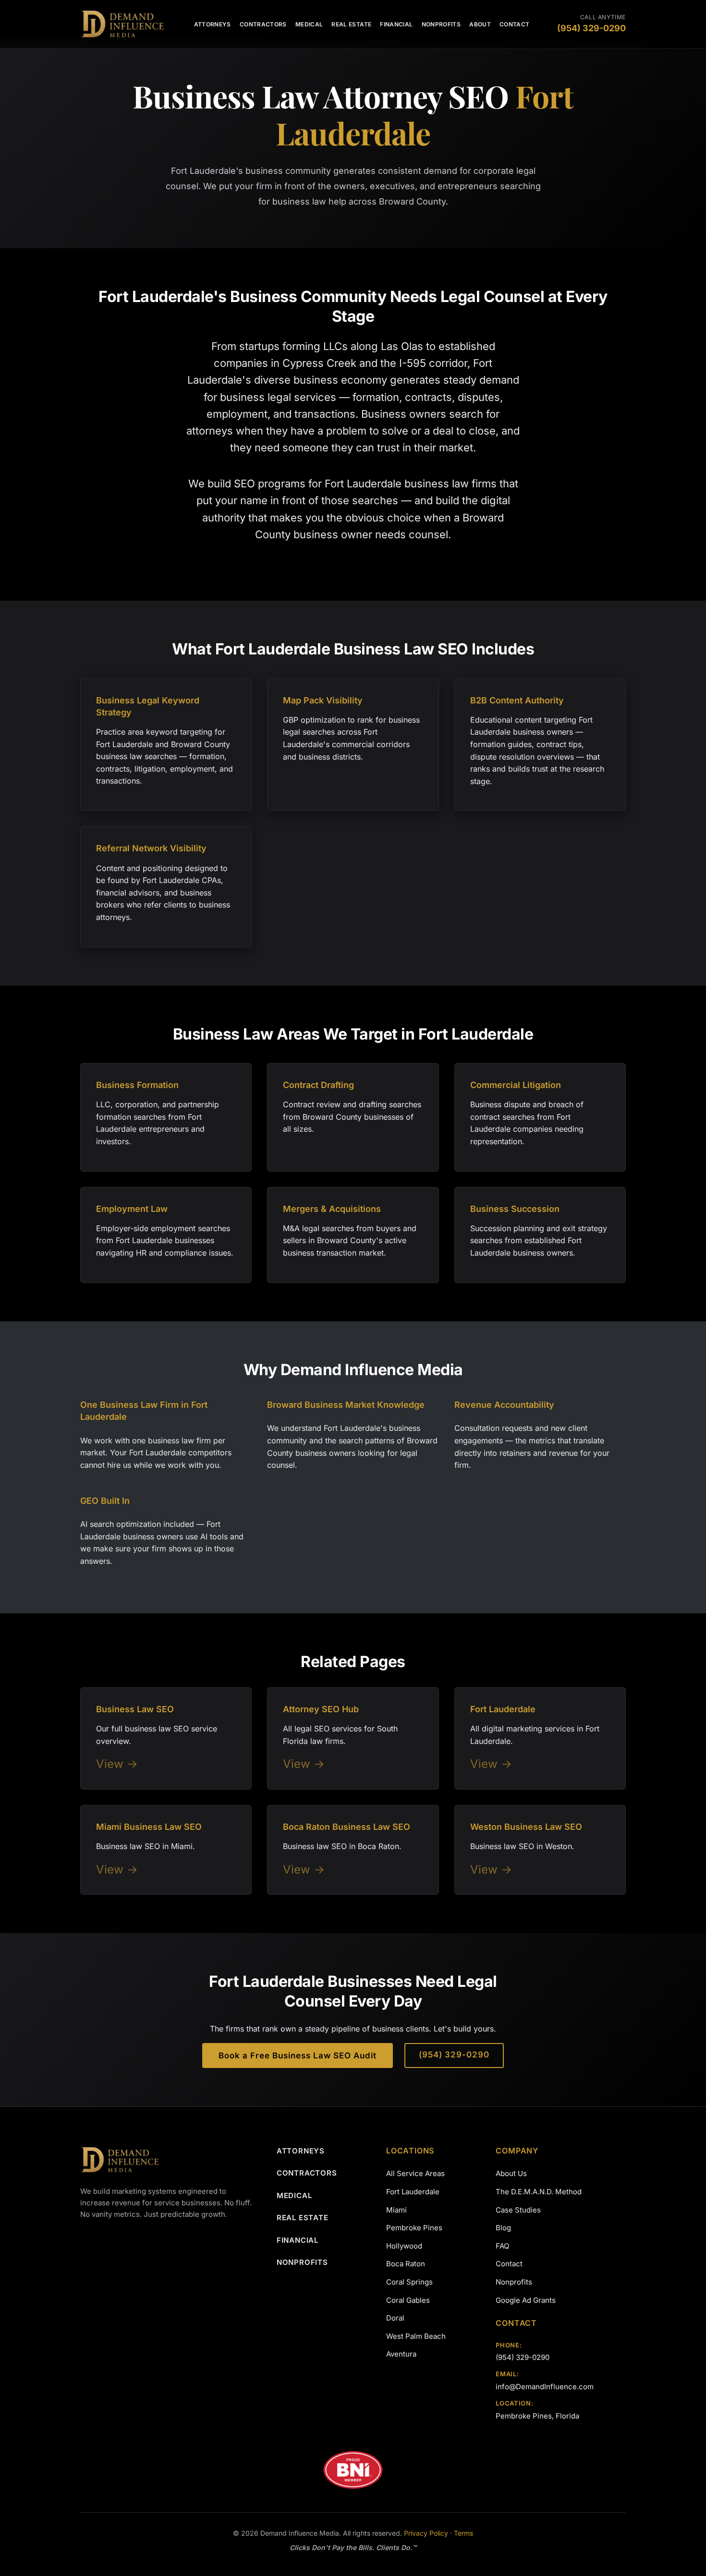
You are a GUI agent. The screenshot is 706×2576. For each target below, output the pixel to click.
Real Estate (303, 2218)
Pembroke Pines (414, 2228)
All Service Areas (415, 2173)
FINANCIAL (396, 24)
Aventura (401, 2354)
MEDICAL (309, 24)
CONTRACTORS (263, 24)
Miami (396, 2210)
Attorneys (301, 2151)
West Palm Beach (416, 2336)
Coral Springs (409, 2282)
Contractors (307, 2173)
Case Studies (518, 2210)
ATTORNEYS (213, 24)
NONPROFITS (441, 24)
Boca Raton (406, 2264)
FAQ (502, 2246)
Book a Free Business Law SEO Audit (298, 2056)
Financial (298, 2240)
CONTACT (515, 24)
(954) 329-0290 (454, 2055)
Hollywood (404, 2246)
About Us (511, 2173)
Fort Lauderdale (413, 2192)
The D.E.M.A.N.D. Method (539, 2192)
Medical (294, 2195)
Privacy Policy (426, 2533)
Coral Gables (408, 2300)
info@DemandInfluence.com (545, 2387)
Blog (503, 2228)
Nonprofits (302, 2262)
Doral (395, 2318)
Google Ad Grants (526, 2300)
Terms (463, 2533)
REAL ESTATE (351, 24)
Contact (509, 2264)
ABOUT (480, 24)
